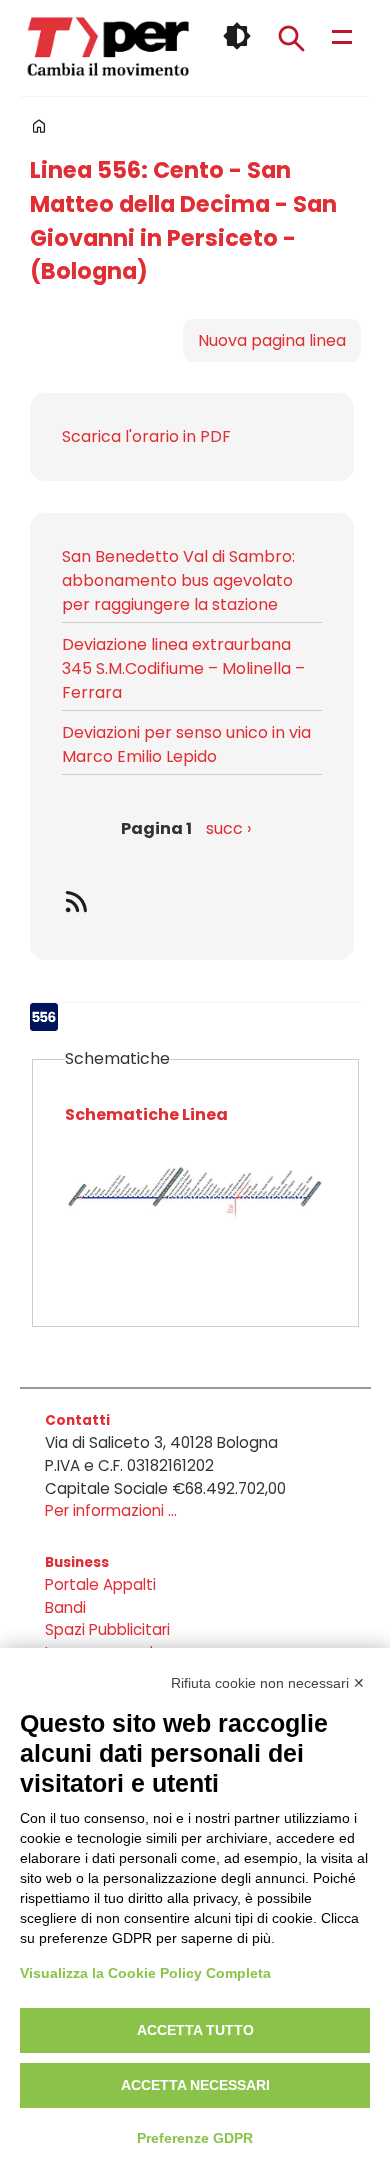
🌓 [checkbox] (237, 36)
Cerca (291, 38)
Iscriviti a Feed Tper (192, 901)
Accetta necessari (195, 2085)
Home (39, 126)
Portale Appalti (100, 1584)
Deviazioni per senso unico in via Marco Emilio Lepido (186, 744)
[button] (195, 1206)
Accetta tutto (195, 2030)
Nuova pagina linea (272, 340)
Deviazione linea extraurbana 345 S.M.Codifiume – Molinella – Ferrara (183, 668)
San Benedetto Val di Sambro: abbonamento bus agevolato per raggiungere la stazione (178, 580)
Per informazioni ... (111, 1510)
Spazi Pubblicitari (107, 1629)
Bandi (65, 1607)
